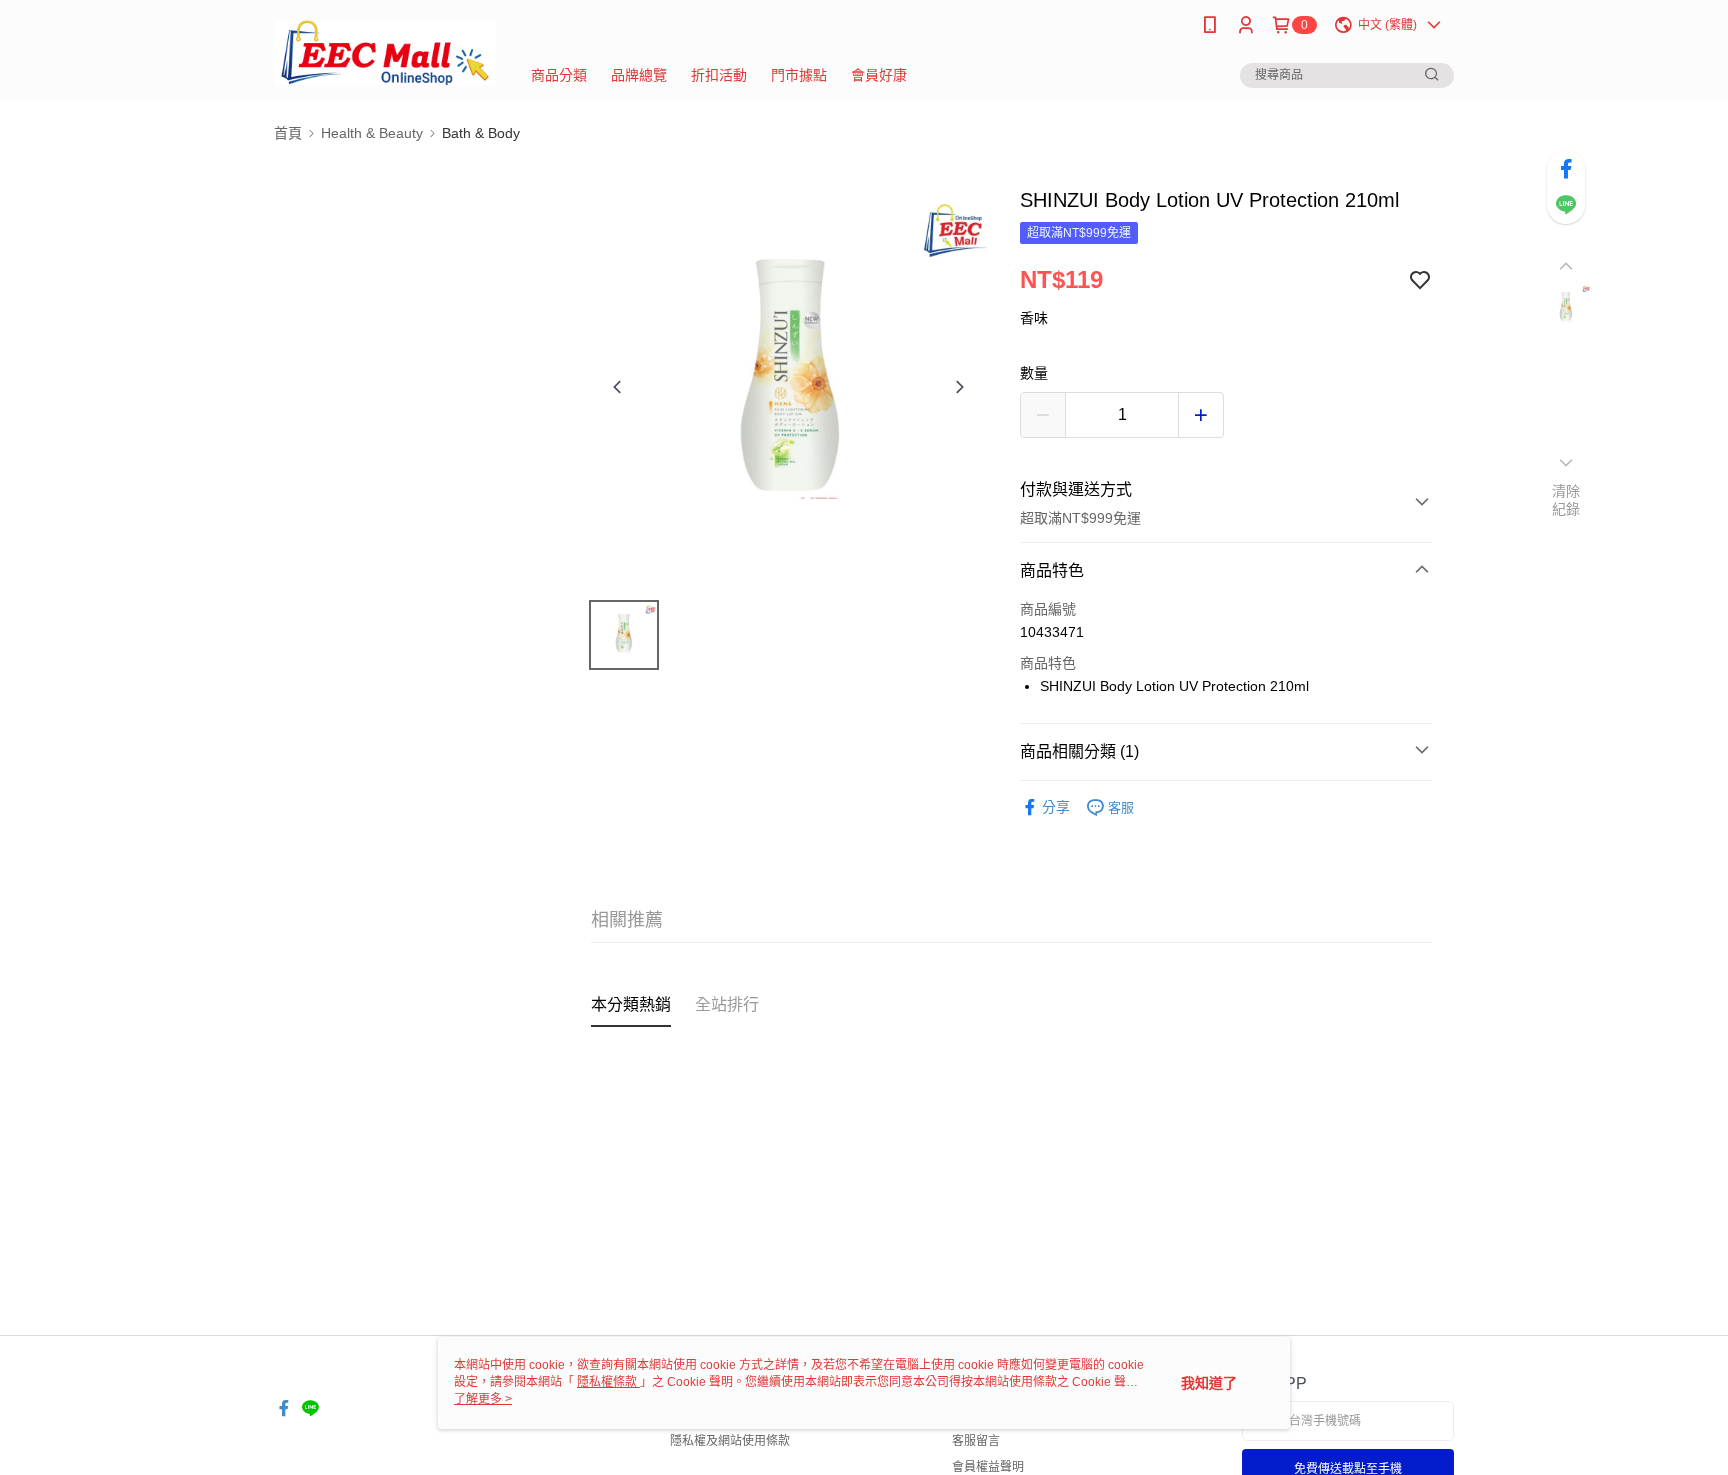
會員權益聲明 (988, 1467)
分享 (1056, 807)
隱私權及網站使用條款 (730, 1441)
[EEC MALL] (385, 52)
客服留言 (976, 1441)
